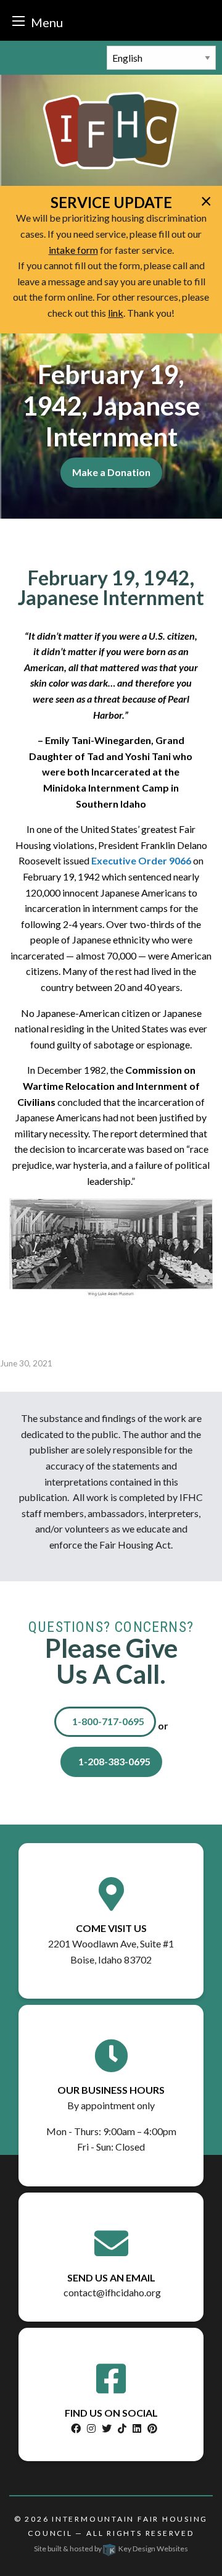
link (116, 313)
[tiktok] (122, 2428)
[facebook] (76, 2428)
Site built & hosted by (111, 2549)
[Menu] (18, 21)
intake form (73, 250)
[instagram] (91, 2428)
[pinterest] (152, 2428)
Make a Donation (111, 472)
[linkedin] (137, 2428)
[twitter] (107, 2428)
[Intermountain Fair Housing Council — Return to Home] (111, 129)
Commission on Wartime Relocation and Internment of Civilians (109, 1085)
